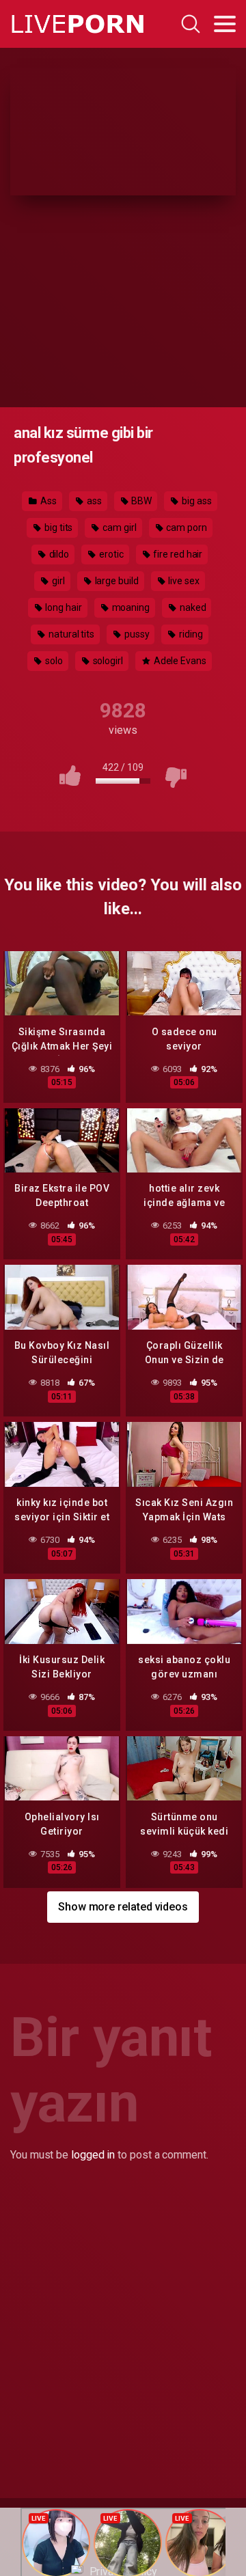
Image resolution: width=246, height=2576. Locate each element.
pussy (136, 634)
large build (116, 581)
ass (93, 501)
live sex (183, 581)
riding (190, 634)
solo (53, 661)
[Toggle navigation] (225, 24)
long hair (62, 607)
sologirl (107, 661)
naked (192, 607)
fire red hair (177, 554)
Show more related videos (123, 1907)
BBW (141, 501)
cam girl (118, 527)
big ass (195, 501)
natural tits (70, 634)
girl (57, 581)
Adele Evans (179, 661)
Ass (47, 501)
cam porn (186, 527)
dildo (58, 554)
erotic (110, 554)
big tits (57, 527)
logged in (93, 2155)
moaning (130, 607)
